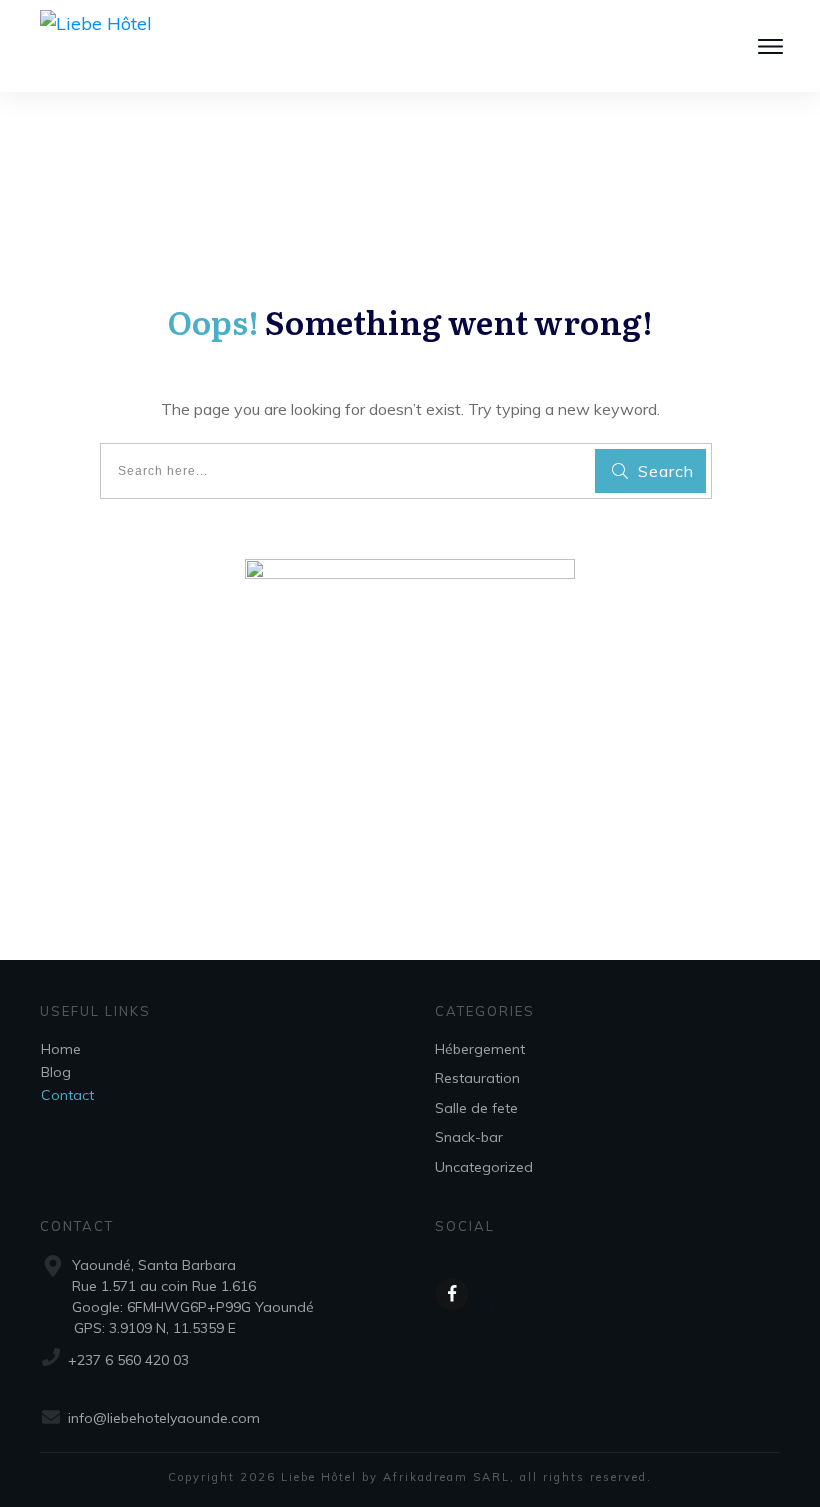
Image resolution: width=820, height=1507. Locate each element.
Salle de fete (476, 1108)
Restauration (477, 1078)
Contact (67, 1095)
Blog (56, 1072)
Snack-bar (469, 1137)
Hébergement (480, 1049)
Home (61, 1049)
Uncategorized (484, 1167)
